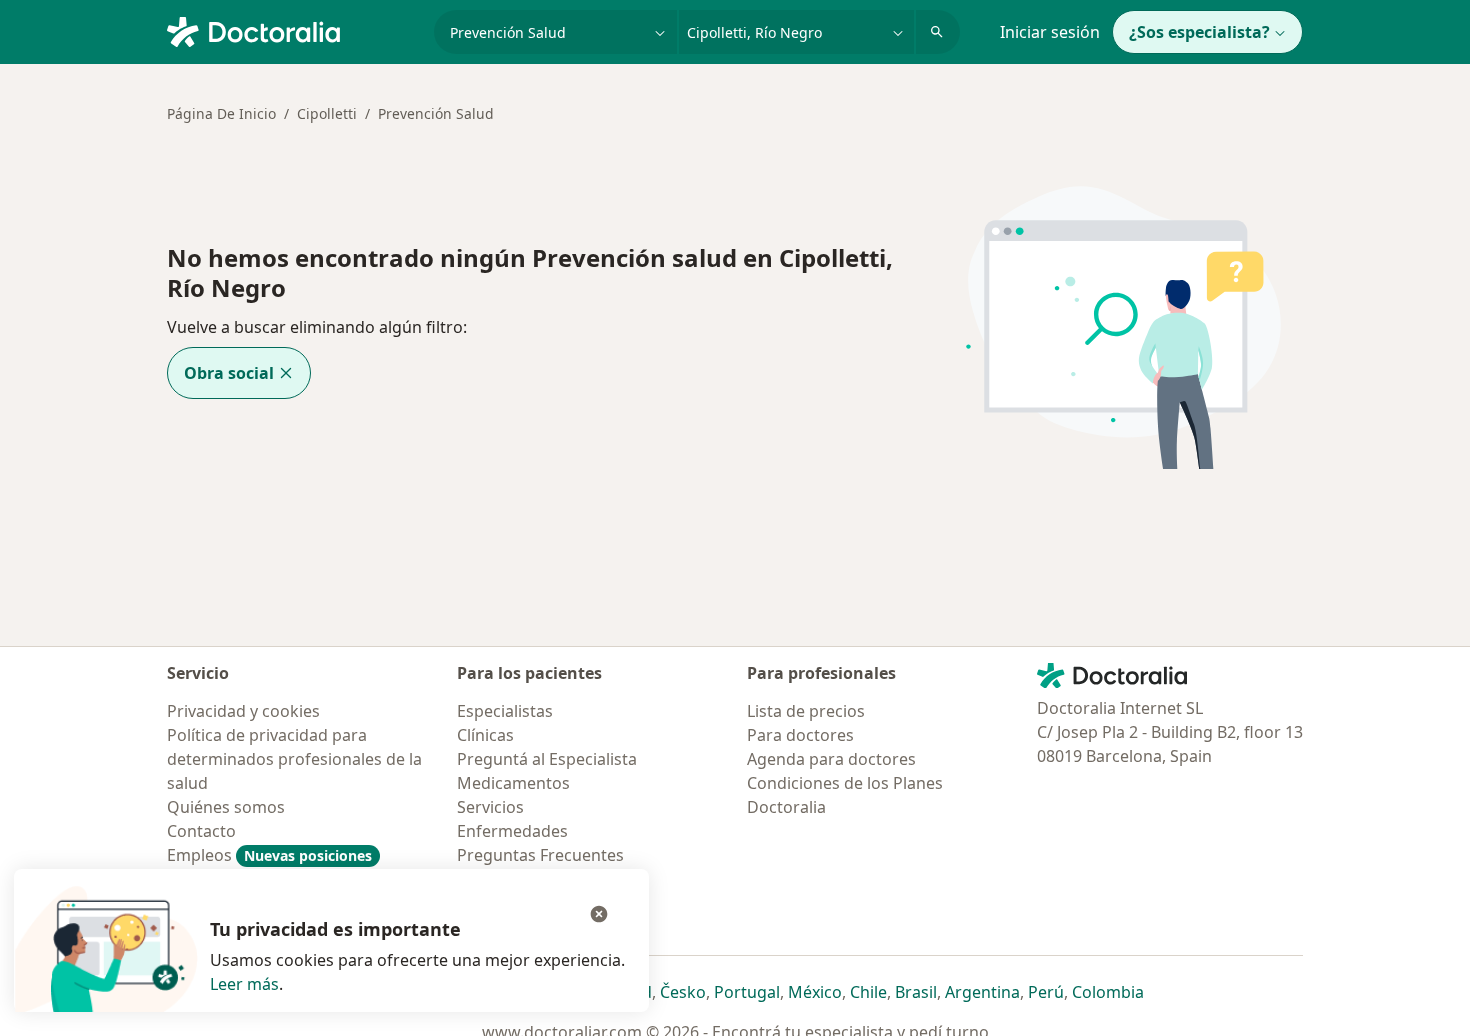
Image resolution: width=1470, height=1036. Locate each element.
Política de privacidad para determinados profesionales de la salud (294, 759)
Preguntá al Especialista (547, 759)
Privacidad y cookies (243, 711)
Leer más (244, 984)
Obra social (229, 373)
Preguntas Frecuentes (540, 855)
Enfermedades (512, 831)
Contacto (201, 831)
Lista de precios (806, 711)
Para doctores (800, 735)
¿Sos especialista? (1199, 32)
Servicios (490, 807)
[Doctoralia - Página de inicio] (292, 30)
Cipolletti (327, 113)
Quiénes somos (226, 807)
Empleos (269, 855)
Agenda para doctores (831, 759)
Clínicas (485, 735)
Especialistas (505, 711)
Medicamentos (513, 783)
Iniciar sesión (1050, 32)
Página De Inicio (221, 113)
